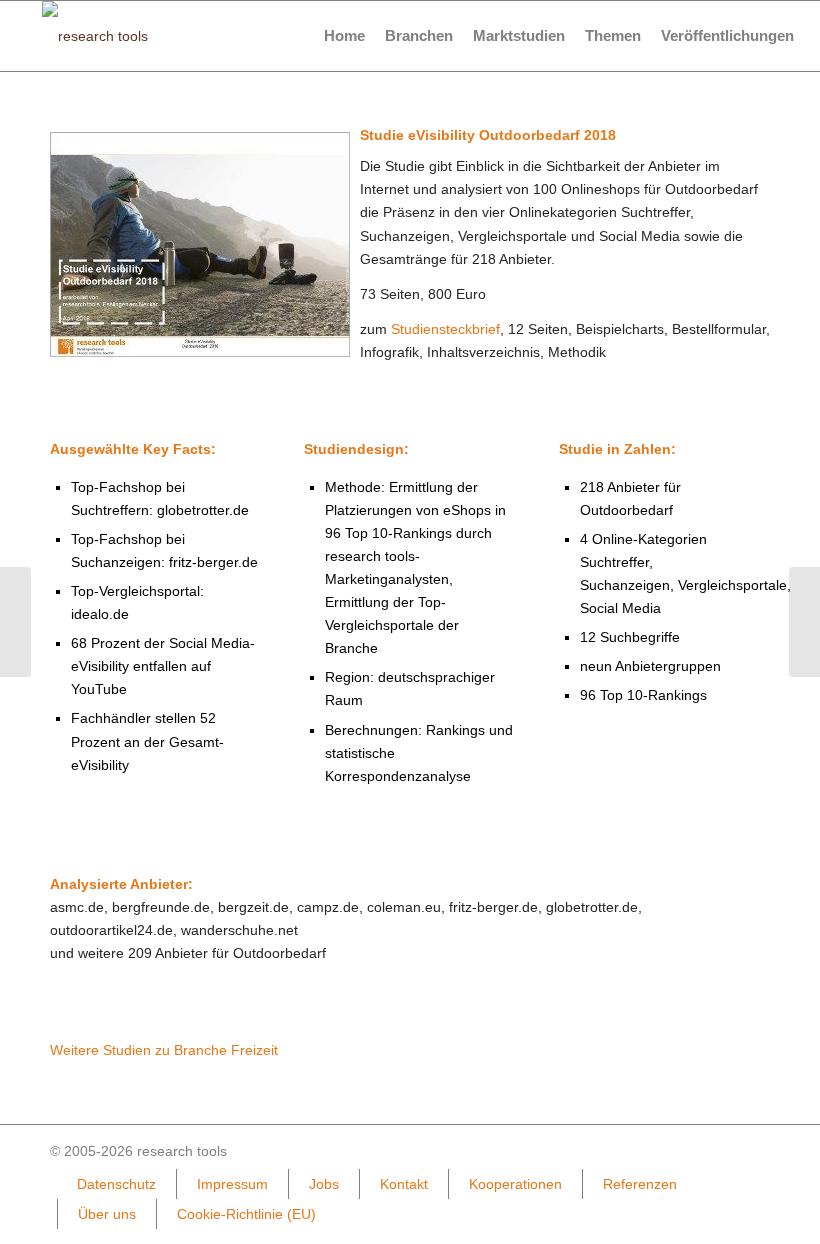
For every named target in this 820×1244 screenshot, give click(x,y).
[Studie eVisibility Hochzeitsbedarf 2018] (804, 622)
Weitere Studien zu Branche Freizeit (164, 1050)
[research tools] (95, 36)
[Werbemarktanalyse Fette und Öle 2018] (15, 622)
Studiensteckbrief (445, 329)
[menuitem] (344, 36)
